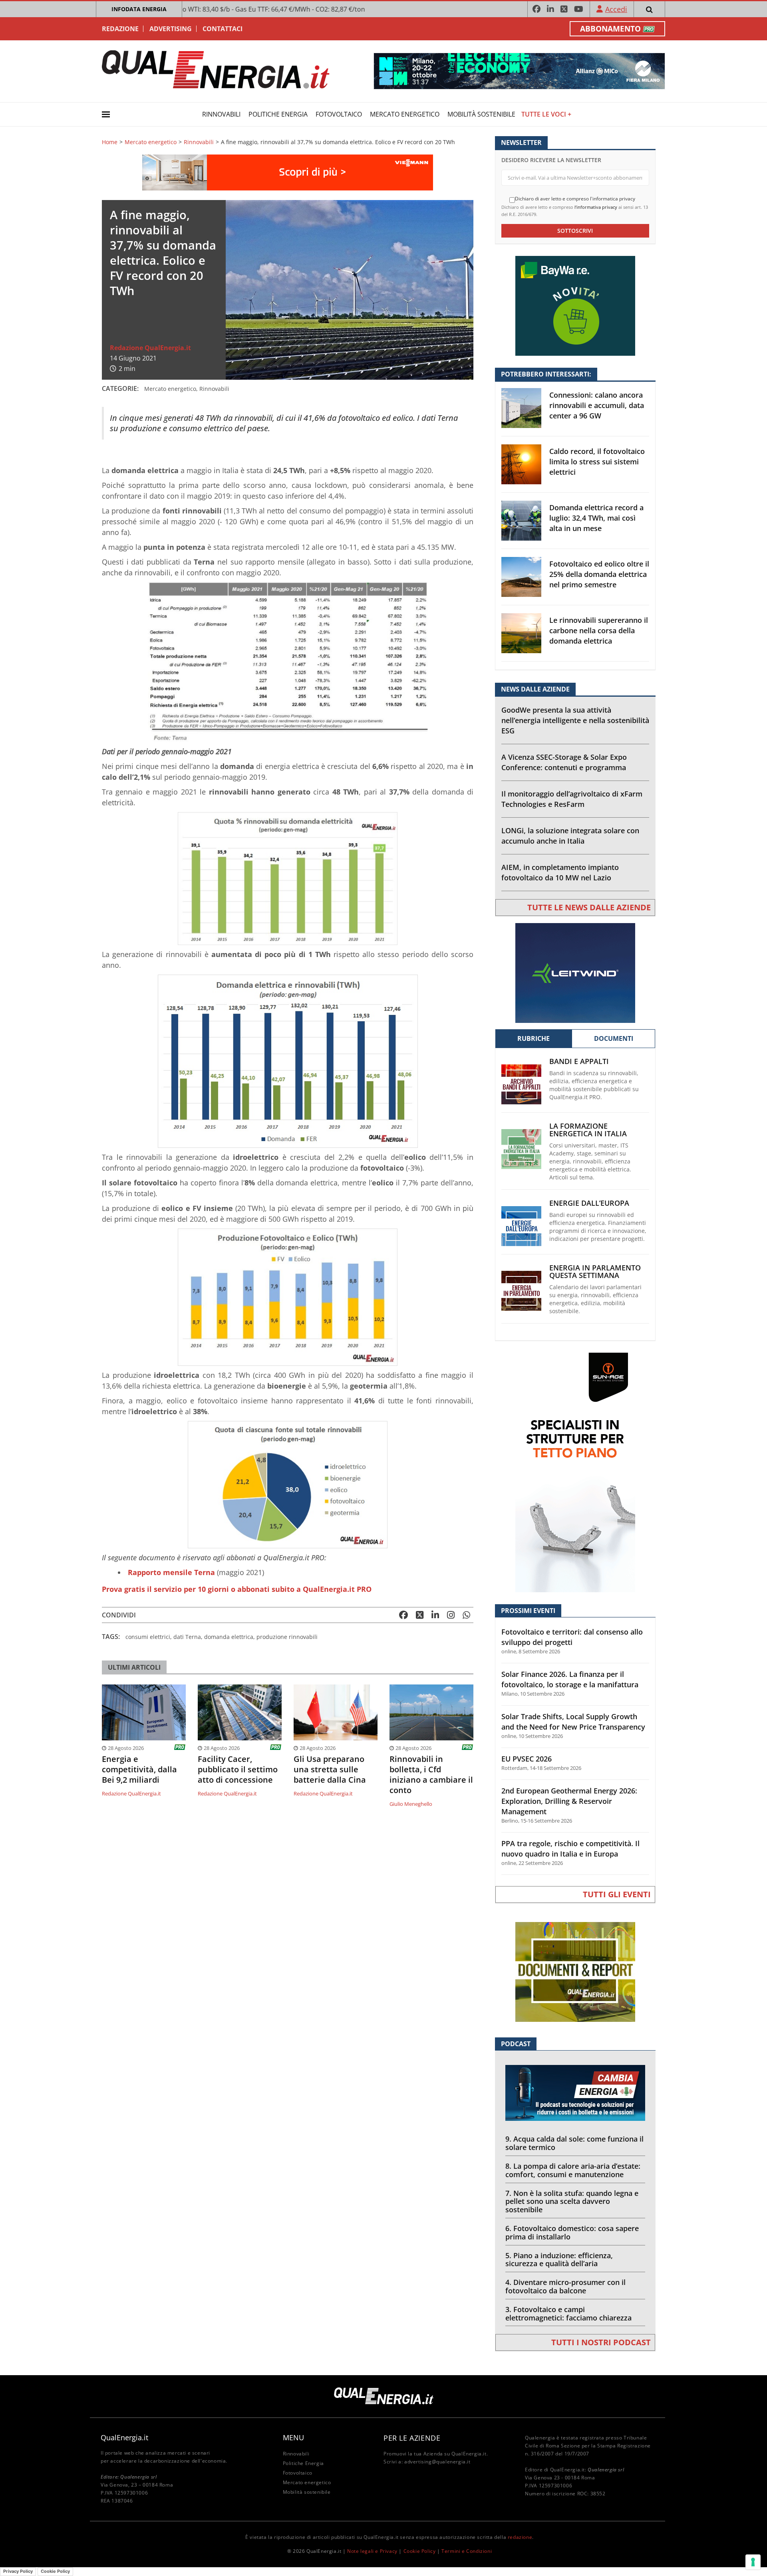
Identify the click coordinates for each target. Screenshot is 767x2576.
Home (110, 142)
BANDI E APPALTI (579, 1061)
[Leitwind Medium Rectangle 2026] (575, 972)
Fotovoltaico (339, 114)
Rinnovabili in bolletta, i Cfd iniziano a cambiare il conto (431, 1775)
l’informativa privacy (596, 207)
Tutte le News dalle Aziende (589, 907)
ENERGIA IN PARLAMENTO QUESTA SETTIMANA (595, 1272)
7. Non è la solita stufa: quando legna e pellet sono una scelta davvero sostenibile (572, 2201)
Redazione (120, 29)
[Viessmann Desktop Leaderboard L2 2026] (288, 171)
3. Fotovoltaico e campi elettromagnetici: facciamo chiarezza (568, 2313)
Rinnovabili (221, 114)
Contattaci (223, 29)
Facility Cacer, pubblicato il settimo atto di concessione (238, 1770)
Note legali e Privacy (372, 2551)
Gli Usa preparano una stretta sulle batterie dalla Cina (330, 1770)
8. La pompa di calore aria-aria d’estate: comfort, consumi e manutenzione (573, 2170)
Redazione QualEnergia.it (150, 348)
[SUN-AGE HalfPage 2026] (575, 1472)
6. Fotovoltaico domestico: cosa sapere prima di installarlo (572, 2232)
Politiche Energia (278, 114)
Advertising (171, 29)
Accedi (616, 9)
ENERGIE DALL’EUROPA (589, 1203)
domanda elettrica (229, 1637)
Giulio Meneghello (411, 1804)
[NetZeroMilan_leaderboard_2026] (519, 70)
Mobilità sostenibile (481, 114)
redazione (520, 2537)
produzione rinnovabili (287, 1637)
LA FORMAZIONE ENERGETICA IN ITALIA (588, 1130)
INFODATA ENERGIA (139, 9)
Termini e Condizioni (467, 2551)
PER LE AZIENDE (412, 2438)
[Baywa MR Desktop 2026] (575, 305)
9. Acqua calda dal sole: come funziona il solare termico (574, 2143)
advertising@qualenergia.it (437, 2462)
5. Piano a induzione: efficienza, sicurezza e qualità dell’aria (559, 2260)
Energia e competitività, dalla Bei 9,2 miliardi (139, 1770)
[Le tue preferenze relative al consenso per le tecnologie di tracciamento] (753, 2562)
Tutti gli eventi (617, 1894)
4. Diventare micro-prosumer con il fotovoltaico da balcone (565, 2286)
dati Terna (187, 1637)
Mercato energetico (405, 114)
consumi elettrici (148, 1637)
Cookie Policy (420, 2551)
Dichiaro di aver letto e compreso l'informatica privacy (575, 199)
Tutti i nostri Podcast (601, 2342)
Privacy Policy (18, 2571)
